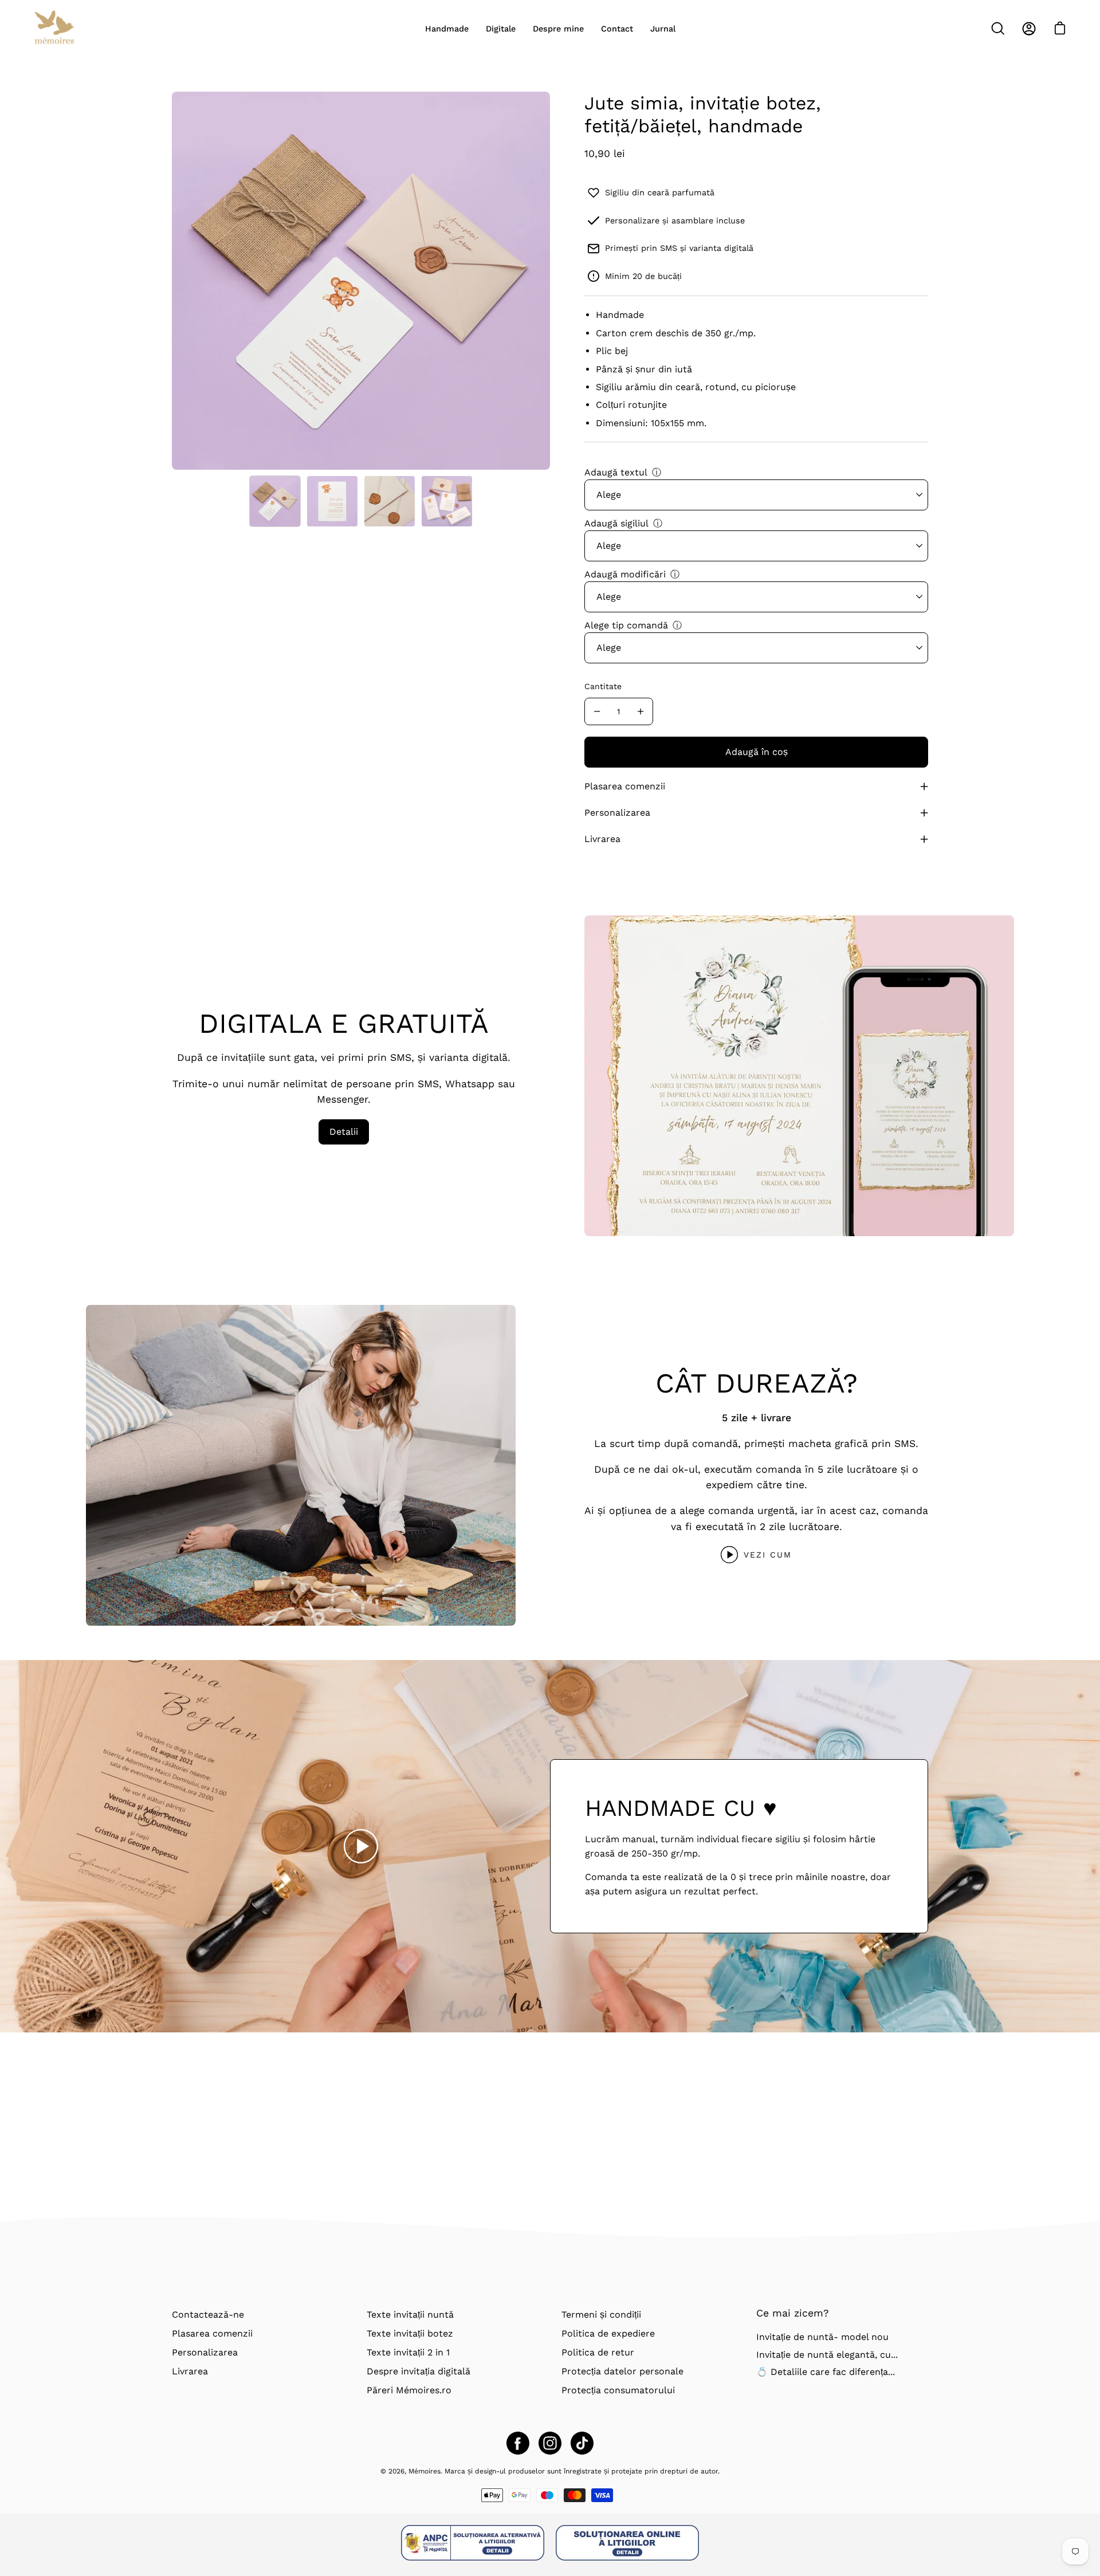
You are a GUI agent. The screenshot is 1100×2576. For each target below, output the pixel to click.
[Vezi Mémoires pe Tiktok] (582, 2443)
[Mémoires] (54, 29)
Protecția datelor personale (622, 2371)
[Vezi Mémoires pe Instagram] (550, 2443)
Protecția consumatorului (618, 2390)
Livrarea (602, 839)
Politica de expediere (608, 2333)
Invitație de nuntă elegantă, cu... (827, 2355)
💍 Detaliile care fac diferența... (826, 2372)
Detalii (344, 1132)
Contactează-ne (208, 2315)
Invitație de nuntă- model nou (822, 2337)
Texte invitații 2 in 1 (408, 2352)
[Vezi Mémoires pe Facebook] (518, 2443)
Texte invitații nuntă (410, 2315)
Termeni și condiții (601, 2315)
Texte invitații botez (410, 2333)
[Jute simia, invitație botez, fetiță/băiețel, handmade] (275, 501)
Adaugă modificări (625, 574)
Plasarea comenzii (625, 786)
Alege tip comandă (626, 625)
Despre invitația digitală (419, 2371)
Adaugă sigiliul (616, 523)
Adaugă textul (616, 472)
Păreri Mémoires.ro (409, 2390)
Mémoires (425, 2471)
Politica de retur (598, 2352)
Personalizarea (617, 813)
